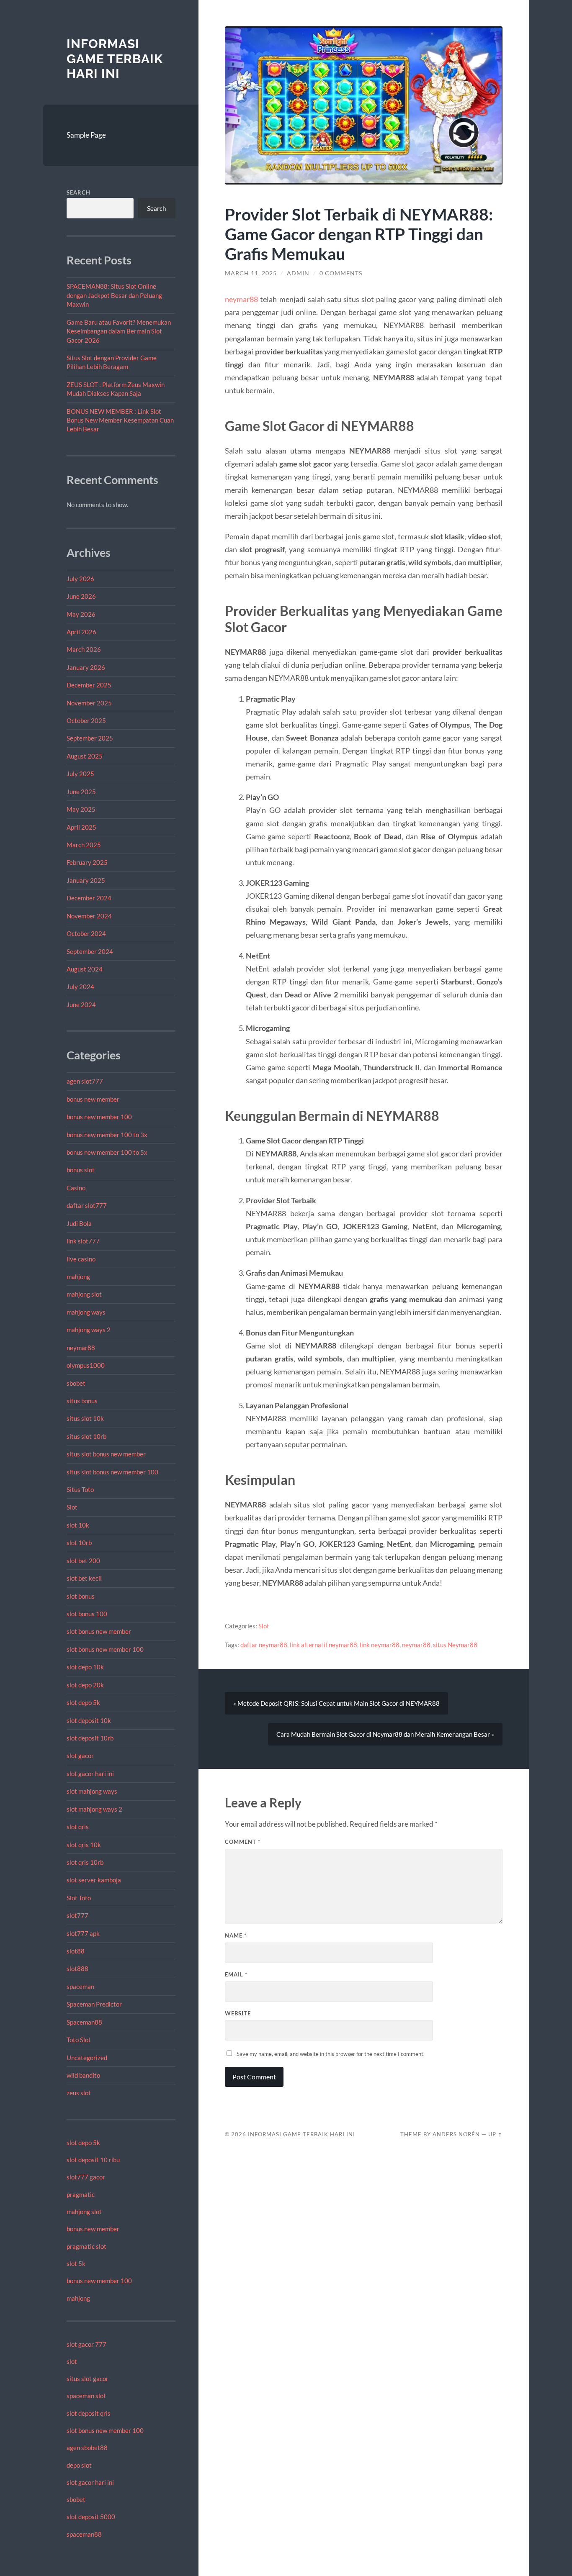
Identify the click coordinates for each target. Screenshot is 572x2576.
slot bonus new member (99, 1631)
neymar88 (81, 1348)
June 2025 (81, 792)
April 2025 (81, 827)
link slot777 (83, 1241)
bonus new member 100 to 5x (107, 1152)
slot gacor (80, 1756)
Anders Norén (456, 2134)
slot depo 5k (83, 1702)
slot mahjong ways (92, 1791)
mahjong (78, 1276)
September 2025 (90, 738)
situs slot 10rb (86, 1436)
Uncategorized (87, 2058)
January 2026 (86, 667)
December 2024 (89, 898)
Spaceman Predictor (94, 2004)
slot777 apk (83, 1933)
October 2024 (86, 933)
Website (238, 2013)
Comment (243, 1842)
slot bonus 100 (87, 1614)
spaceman (80, 1986)
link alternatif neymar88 (323, 1645)
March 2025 (84, 845)
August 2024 (85, 969)
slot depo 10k (85, 1667)
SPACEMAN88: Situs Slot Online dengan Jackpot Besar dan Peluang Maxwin (114, 295)
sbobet (76, 1383)
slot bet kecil (84, 1578)
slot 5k (76, 2263)
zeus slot (79, 2093)
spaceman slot (86, 2396)
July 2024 (80, 987)
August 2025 (85, 756)
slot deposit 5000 (91, 2517)
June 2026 (81, 596)
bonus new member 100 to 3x (107, 1135)
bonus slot (81, 1170)
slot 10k (78, 1525)
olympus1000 (86, 1365)
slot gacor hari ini (90, 1774)
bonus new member (93, 1099)
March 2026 (84, 649)
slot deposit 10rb (90, 1738)
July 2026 (80, 579)
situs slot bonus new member (106, 1454)
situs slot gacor (88, 2379)
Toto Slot (79, 2040)
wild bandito (83, 2075)
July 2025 (80, 774)
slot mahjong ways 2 (94, 1809)
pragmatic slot (86, 2246)
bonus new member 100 (99, 1117)
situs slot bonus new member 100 (112, 1472)
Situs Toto (80, 1489)
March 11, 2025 (251, 273)
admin (298, 273)
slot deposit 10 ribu (93, 2160)
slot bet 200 (83, 1561)
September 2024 (90, 951)
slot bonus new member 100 (105, 1649)
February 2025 (87, 862)
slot (72, 2361)
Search (79, 192)
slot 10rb (79, 1543)
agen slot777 (85, 1081)
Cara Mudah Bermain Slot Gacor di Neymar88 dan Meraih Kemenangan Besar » (385, 1734)
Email (236, 1974)
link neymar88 (380, 1645)
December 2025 (89, 685)
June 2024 (81, 1005)
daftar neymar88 (264, 1645)
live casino (81, 1259)
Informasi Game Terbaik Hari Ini (115, 59)
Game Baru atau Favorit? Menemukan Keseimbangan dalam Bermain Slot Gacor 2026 (119, 331)
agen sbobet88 (87, 2448)
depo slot (79, 2465)
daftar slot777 (87, 1205)
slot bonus (81, 1596)
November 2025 (89, 703)
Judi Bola (79, 1223)
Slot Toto (79, 1898)
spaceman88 (84, 2534)
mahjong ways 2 (89, 1330)
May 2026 (81, 614)
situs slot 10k (85, 1418)
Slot (72, 1507)
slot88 (76, 1951)
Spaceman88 (84, 2022)
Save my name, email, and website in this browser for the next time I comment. (331, 2054)
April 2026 (81, 632)
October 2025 (86, 720)
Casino (76, 1188)
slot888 (77, 1969)
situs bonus (82, 1401)
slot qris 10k (84, 1845)
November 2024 (89, 916)
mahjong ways (86, 1312)
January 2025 (86, 880)
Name (236, 1935)
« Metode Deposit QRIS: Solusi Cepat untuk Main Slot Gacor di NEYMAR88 (336, 1703)
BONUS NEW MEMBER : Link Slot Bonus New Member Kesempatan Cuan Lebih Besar (120, 420)
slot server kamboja (94, 1880)
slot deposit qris (89, 2413)
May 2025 (81, 809)
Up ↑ (495, 2134)
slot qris (78, 1827)
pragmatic (81, 2194)
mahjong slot (84, 1294)
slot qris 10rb (85, 1862)
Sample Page (86, 135)
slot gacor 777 (86, 2344)
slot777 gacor (86, 2177)
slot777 (77, 1915)
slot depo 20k (85, 1685)
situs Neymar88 (455, 1645)
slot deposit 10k (89, 1720)
